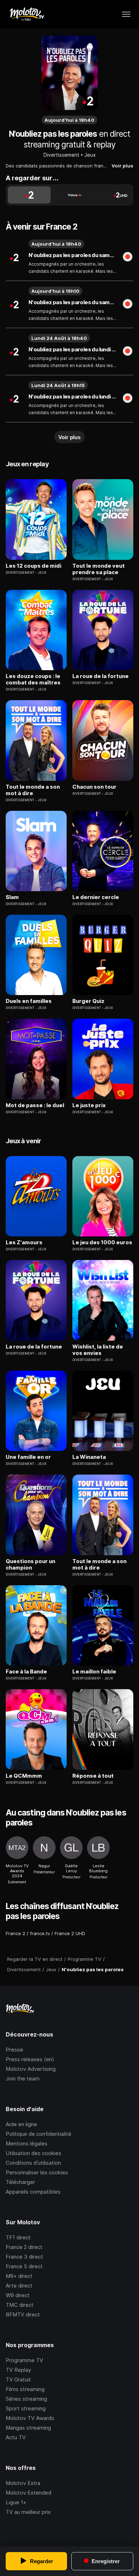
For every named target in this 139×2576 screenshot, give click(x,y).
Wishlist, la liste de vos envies (98, 1350)
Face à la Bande (26, 1672)
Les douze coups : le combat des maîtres (33, 679)
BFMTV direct (23, 2314)
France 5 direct (24, 2266)
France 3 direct (24, 2257)
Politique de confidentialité (38, 2134)
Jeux (90, 155)
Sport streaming (26, 2408)
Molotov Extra (23, 2483)
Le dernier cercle (96, 897)
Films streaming (25, 2389)
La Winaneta (89, 1457)
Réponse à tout (93, 1776)
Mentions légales (27, 2143)
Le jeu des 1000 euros (102, 1242)
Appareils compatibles (33, 2192)
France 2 (16, 1933)
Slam (12, 897)
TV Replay (18, 2370)
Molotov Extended (29, 2493)
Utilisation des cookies (34, 2153)
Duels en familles (29, 1001)
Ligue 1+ (16, 2502)
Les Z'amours (24, 1242)
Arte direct (19, 2286)
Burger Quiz (88, 1001)
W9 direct (18, 2295)
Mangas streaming (28, 2428)
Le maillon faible (94, 1672)
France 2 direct (24, 2247)
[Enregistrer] (128, 257)
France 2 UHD (70, 1933)
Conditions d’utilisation (33, 2163)
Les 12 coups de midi (34, 566)
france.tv (40, 1933)
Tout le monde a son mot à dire (33, 790)
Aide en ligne (21, 2124)
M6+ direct (19, 2276)
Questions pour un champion (30, 1565)
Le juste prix (89, 1105)
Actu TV (16, 2437)
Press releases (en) (30, 2059)
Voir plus (122, 166)
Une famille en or (28, 1457)
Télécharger (20, 2182)
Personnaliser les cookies (37, 2172)
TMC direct (20, 2305)
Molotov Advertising (31, 2069)
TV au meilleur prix (28, 2512)
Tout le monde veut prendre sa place (99, 569)
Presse (14, 2050)
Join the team (23, 2078)
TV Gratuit (18, 2379)
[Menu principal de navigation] (126, 14)
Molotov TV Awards (30, 2418)
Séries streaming (26, 2399)
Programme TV (24, 2360)
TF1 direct (18, 2237)
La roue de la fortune (101, 676)
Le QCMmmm (24, 1776)
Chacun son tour (94, 787)
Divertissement (61, 155)
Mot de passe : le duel (35, 1105)
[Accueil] (27, 14)
